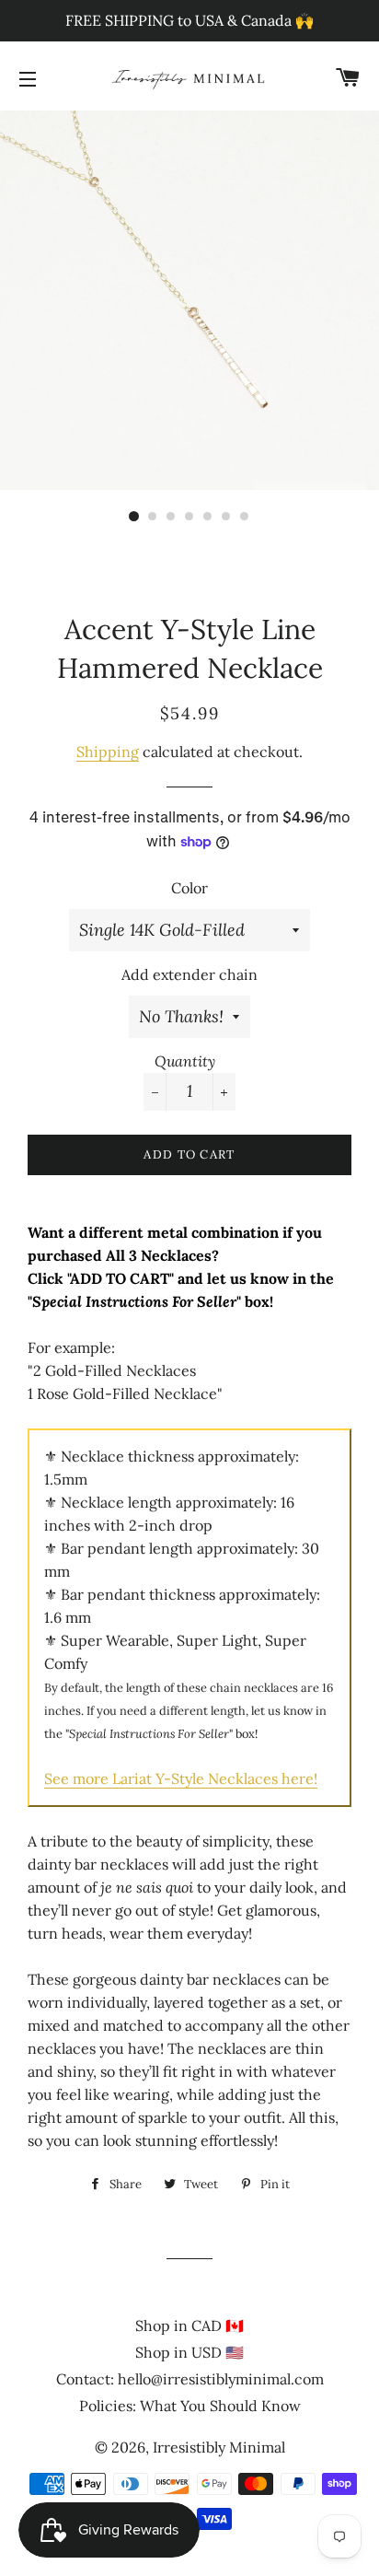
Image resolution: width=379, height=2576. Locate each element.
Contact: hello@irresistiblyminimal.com (190, 2379)
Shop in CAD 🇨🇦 (189, 2325)
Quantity (185, 1061)
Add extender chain (189, 974)
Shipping (108, 752)
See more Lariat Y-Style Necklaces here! (181, 1778)
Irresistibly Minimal (219, 2447)
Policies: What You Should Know (190, 2406)
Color (189, 888)
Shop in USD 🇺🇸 (189, 2352)
